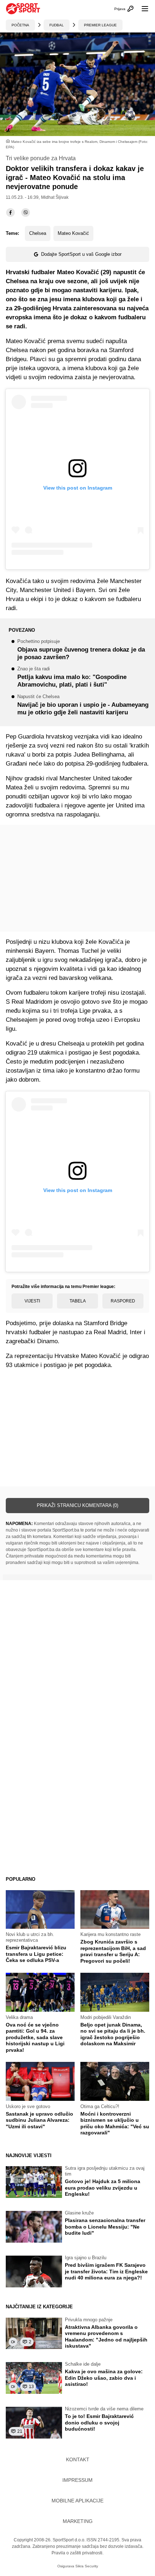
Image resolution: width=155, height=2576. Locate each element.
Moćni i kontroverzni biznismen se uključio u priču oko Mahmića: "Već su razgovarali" (115, 2123)
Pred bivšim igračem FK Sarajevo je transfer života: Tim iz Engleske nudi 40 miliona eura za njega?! (106, 2271)
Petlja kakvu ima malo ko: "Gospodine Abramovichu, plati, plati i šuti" (72, 677)
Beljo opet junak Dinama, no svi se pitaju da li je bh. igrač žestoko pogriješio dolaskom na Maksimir (113, 2034)
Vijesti (32, 1301)
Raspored (123, 1301)
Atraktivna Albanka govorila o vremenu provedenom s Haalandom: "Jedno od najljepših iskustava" (106, 2337)
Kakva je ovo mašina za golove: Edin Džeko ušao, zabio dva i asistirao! (104, 2378)
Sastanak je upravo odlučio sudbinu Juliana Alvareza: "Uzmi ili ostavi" (39, 2120)
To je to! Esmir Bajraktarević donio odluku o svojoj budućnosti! (99, 2422)
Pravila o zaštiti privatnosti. (77, 2553)
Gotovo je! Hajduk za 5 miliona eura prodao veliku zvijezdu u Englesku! (103, 2188)
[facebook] (10, 213)
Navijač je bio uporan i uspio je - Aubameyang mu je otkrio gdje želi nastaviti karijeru (83, 705)
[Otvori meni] (142, 9)
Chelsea (38, 233)
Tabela (78, 1301)
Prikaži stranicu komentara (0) (77, 1505)
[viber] (26, 213)
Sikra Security (87, 2566)
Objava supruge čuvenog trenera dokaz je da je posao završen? (81, 650)
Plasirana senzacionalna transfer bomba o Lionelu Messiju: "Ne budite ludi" (105, 2227)
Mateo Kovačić (73, 233)
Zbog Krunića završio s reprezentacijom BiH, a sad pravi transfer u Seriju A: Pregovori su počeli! (113, 1951)
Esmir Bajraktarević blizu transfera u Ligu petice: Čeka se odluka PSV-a (36, 1954)
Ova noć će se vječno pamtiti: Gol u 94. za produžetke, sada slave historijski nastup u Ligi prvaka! (35, 2037)
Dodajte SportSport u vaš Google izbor (81, 254)
